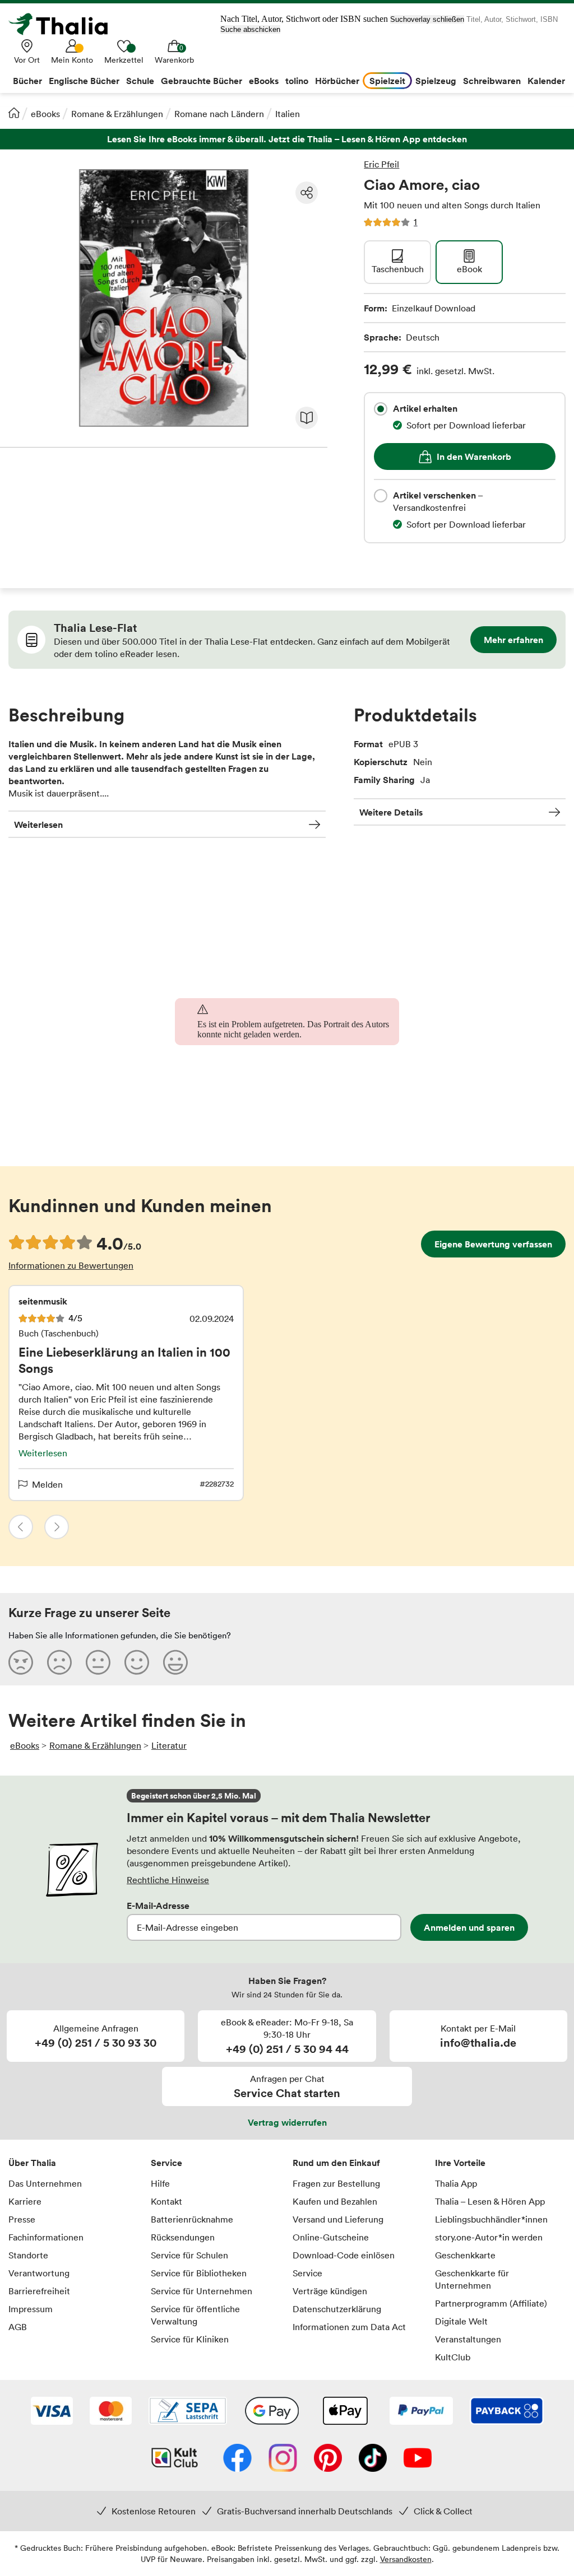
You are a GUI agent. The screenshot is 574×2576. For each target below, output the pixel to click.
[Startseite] (14, 113)
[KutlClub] (175, 2459)
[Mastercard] (111, 2412)
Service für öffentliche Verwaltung (195, 2315)
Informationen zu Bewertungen (71, 1265)
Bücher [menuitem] (27, 81)
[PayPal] (421, 2412)
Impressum (31, 2309)
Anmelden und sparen (469, 1927)
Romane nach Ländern (219, 114)
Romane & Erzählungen (117, 114)
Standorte (28, 2255)
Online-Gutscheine (331, 2237)
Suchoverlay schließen (427, 19)
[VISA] (52, 2412)
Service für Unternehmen (202, 2291)
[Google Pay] (272, 2412)
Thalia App (456, 2183)
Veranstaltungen (468, 2339)
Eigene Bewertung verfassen (493, 1244)
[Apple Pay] (345, 2412)
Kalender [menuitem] (546, 81)
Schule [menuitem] (140, 81)
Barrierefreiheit (39, 2291)
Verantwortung (39, 2273)
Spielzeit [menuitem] (387, 81)
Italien (288, 114)
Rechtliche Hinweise (168, 1880)
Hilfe (160, 2183)
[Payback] (507, 2412)
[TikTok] (373, 2459)
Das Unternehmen (45, 2183)
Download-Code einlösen (344, 2255)
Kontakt (166, 2201)
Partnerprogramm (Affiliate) (491, 2303)
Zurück (21, 1527)
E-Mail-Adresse (158, 1906)
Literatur (169, 1745)
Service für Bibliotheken (199, 2273)
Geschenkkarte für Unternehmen (472, 2279)
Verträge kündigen (330, 2291)
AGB (18, 2327)
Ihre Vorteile (460, 2163)
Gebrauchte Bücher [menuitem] (202, 81)
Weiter (57, 1527)
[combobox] (381, 409)
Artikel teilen (307, 193)
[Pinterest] (328, 2459)
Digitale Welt (461, 2321)
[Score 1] (21, 1662)
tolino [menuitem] (297, 81)
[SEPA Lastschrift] (188, 2412)
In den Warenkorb (474, 456)
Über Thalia (32, 2163)
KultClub (453, 2357)
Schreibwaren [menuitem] (492, 81)
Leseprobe (307, 418)
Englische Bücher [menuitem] (84, 81)
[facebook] (237, 2459)
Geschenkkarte (465, 2255)
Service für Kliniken (190, 2339)
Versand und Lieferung (338, 2219)
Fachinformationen (46, 2237)
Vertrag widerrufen (287, 2122)
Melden (47, 1484)
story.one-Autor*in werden (489, 2237)
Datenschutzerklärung (337, 2309)
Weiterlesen (38, 824)
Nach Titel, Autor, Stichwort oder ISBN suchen (304, 19)
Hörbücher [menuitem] (337, 81)
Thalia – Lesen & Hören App (490, 2201)
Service (166, 2163)
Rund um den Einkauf (336, 2163)
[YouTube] (418, 2459)
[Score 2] (59, 1662)
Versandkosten (406, 2559)
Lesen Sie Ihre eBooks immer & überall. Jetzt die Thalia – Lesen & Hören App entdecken (287, 139)
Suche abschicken (250, 29)
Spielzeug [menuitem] (436, 81)
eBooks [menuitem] (264, 81)
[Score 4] (137, 1662)
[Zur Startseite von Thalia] (64, 24)
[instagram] (283, 2459)
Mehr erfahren (513, 640)
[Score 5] (175, 1662)
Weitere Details (391, 812)
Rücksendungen (183, 2237)
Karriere (25, 2201)
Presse (22, 2219)
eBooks (45, 114)
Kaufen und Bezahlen (335, 2201)
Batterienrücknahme (192, 2219)
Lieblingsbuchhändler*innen (491, 2219)
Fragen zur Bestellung (336, 2183)
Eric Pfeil (381, 164)
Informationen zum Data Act (349, 2327)
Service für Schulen (189, 2255)
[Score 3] (98, 1662)
